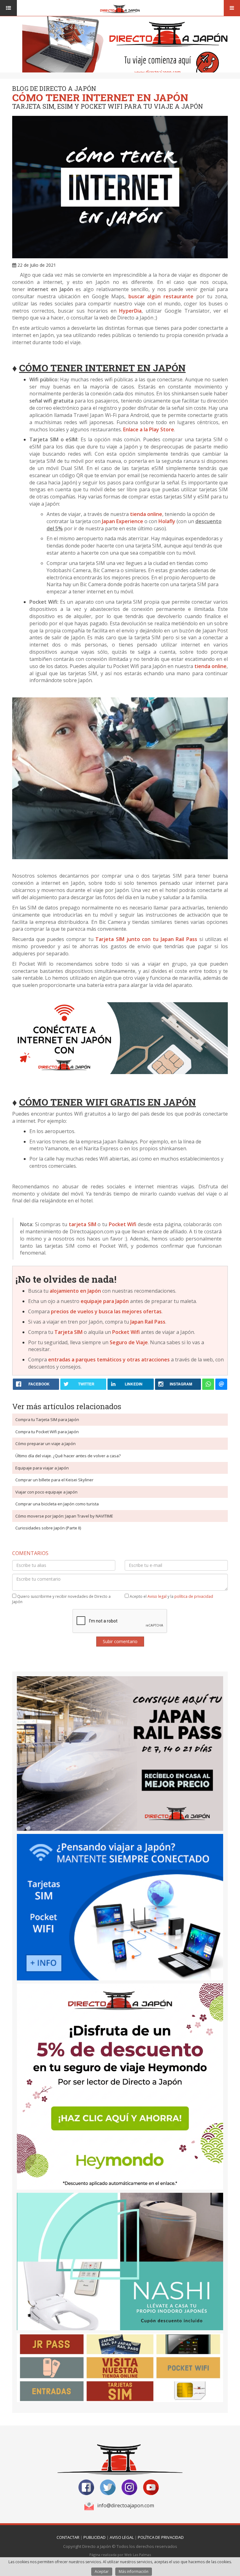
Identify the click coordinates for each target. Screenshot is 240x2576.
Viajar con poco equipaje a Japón (46, 1492)
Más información (134, 2571)
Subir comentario (120, 1641)
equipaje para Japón (105, 1301)
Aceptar (102, 2571)
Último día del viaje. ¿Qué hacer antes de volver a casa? (68, 1456)
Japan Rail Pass (148, 1322)
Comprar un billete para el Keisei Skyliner (54, 1480)
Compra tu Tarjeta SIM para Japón (47, 1419)
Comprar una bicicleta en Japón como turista (57, 1504)
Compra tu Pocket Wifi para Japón (47, 1432)
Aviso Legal (122, 2537)
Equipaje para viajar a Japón (42, 1468)
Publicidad (95, 2537)
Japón (94, 1291)
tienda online (146, 514)
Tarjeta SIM (68, 1332)
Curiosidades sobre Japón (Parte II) (48, 1528)
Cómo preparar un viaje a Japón (45, 1444)
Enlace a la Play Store (149, 429)
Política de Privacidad (161, 2537)
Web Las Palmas (138, 2555)
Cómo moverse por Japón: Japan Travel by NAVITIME (64, 1516)
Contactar (68, 2537)
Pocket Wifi (126, 1332)
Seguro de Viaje (129, 1342)
